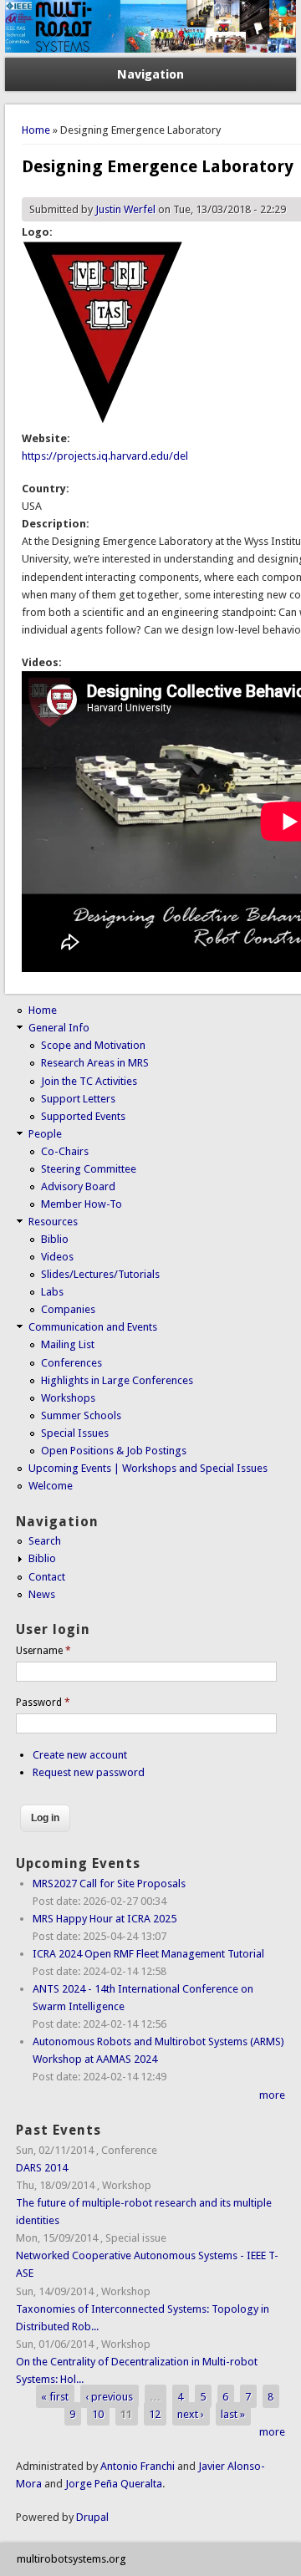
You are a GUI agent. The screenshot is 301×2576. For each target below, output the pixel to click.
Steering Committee (89, 1169)
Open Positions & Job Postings (114, 1451)
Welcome (51, 1486)
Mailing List (68, 1344)
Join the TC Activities (89, 1081)
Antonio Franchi (138, 2466)
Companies (68, 1309)
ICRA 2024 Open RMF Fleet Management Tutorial (148, 1954)
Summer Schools (81, 1415)
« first (55, 2397)
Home (36, 130)
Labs (52, 1292)
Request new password (89, 1772)
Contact (47, 1577)
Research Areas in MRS (95, 1063)
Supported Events (83, 1116)
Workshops (68, 1398)
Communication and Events (93, 1327)
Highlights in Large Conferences (117, 1380)
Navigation (150, 74)
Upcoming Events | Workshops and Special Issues (148, 1468)
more (272, 2095)
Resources (53, 1222)
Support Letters (78, 1099)
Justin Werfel (125, 209)
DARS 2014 (42, 2168)
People (45, 1134)
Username (43, 1651)
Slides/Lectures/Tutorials (100, 1274)
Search (45, 1541)
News (42, 1594)
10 (98, 2414)
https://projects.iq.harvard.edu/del (105, 456)
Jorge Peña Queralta (114, 2484)
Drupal (92, 2517)
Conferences (71, 1363)
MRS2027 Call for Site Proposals (109, 1884)
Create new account (80, 1755)
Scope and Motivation (93, 1045)
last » (233, 2414)
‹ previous (109, 2397)
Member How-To (82, 1204)
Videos (57, 1257)
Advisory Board (78, 1186)
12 (155, 2414)
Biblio (55, 1239)
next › (191, 2414)
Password (43, 1703)
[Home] (150, 49)
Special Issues (75, 1433)
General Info (59, 1028)
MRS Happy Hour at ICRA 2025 (105, 1919)
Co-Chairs (65, 1151)
